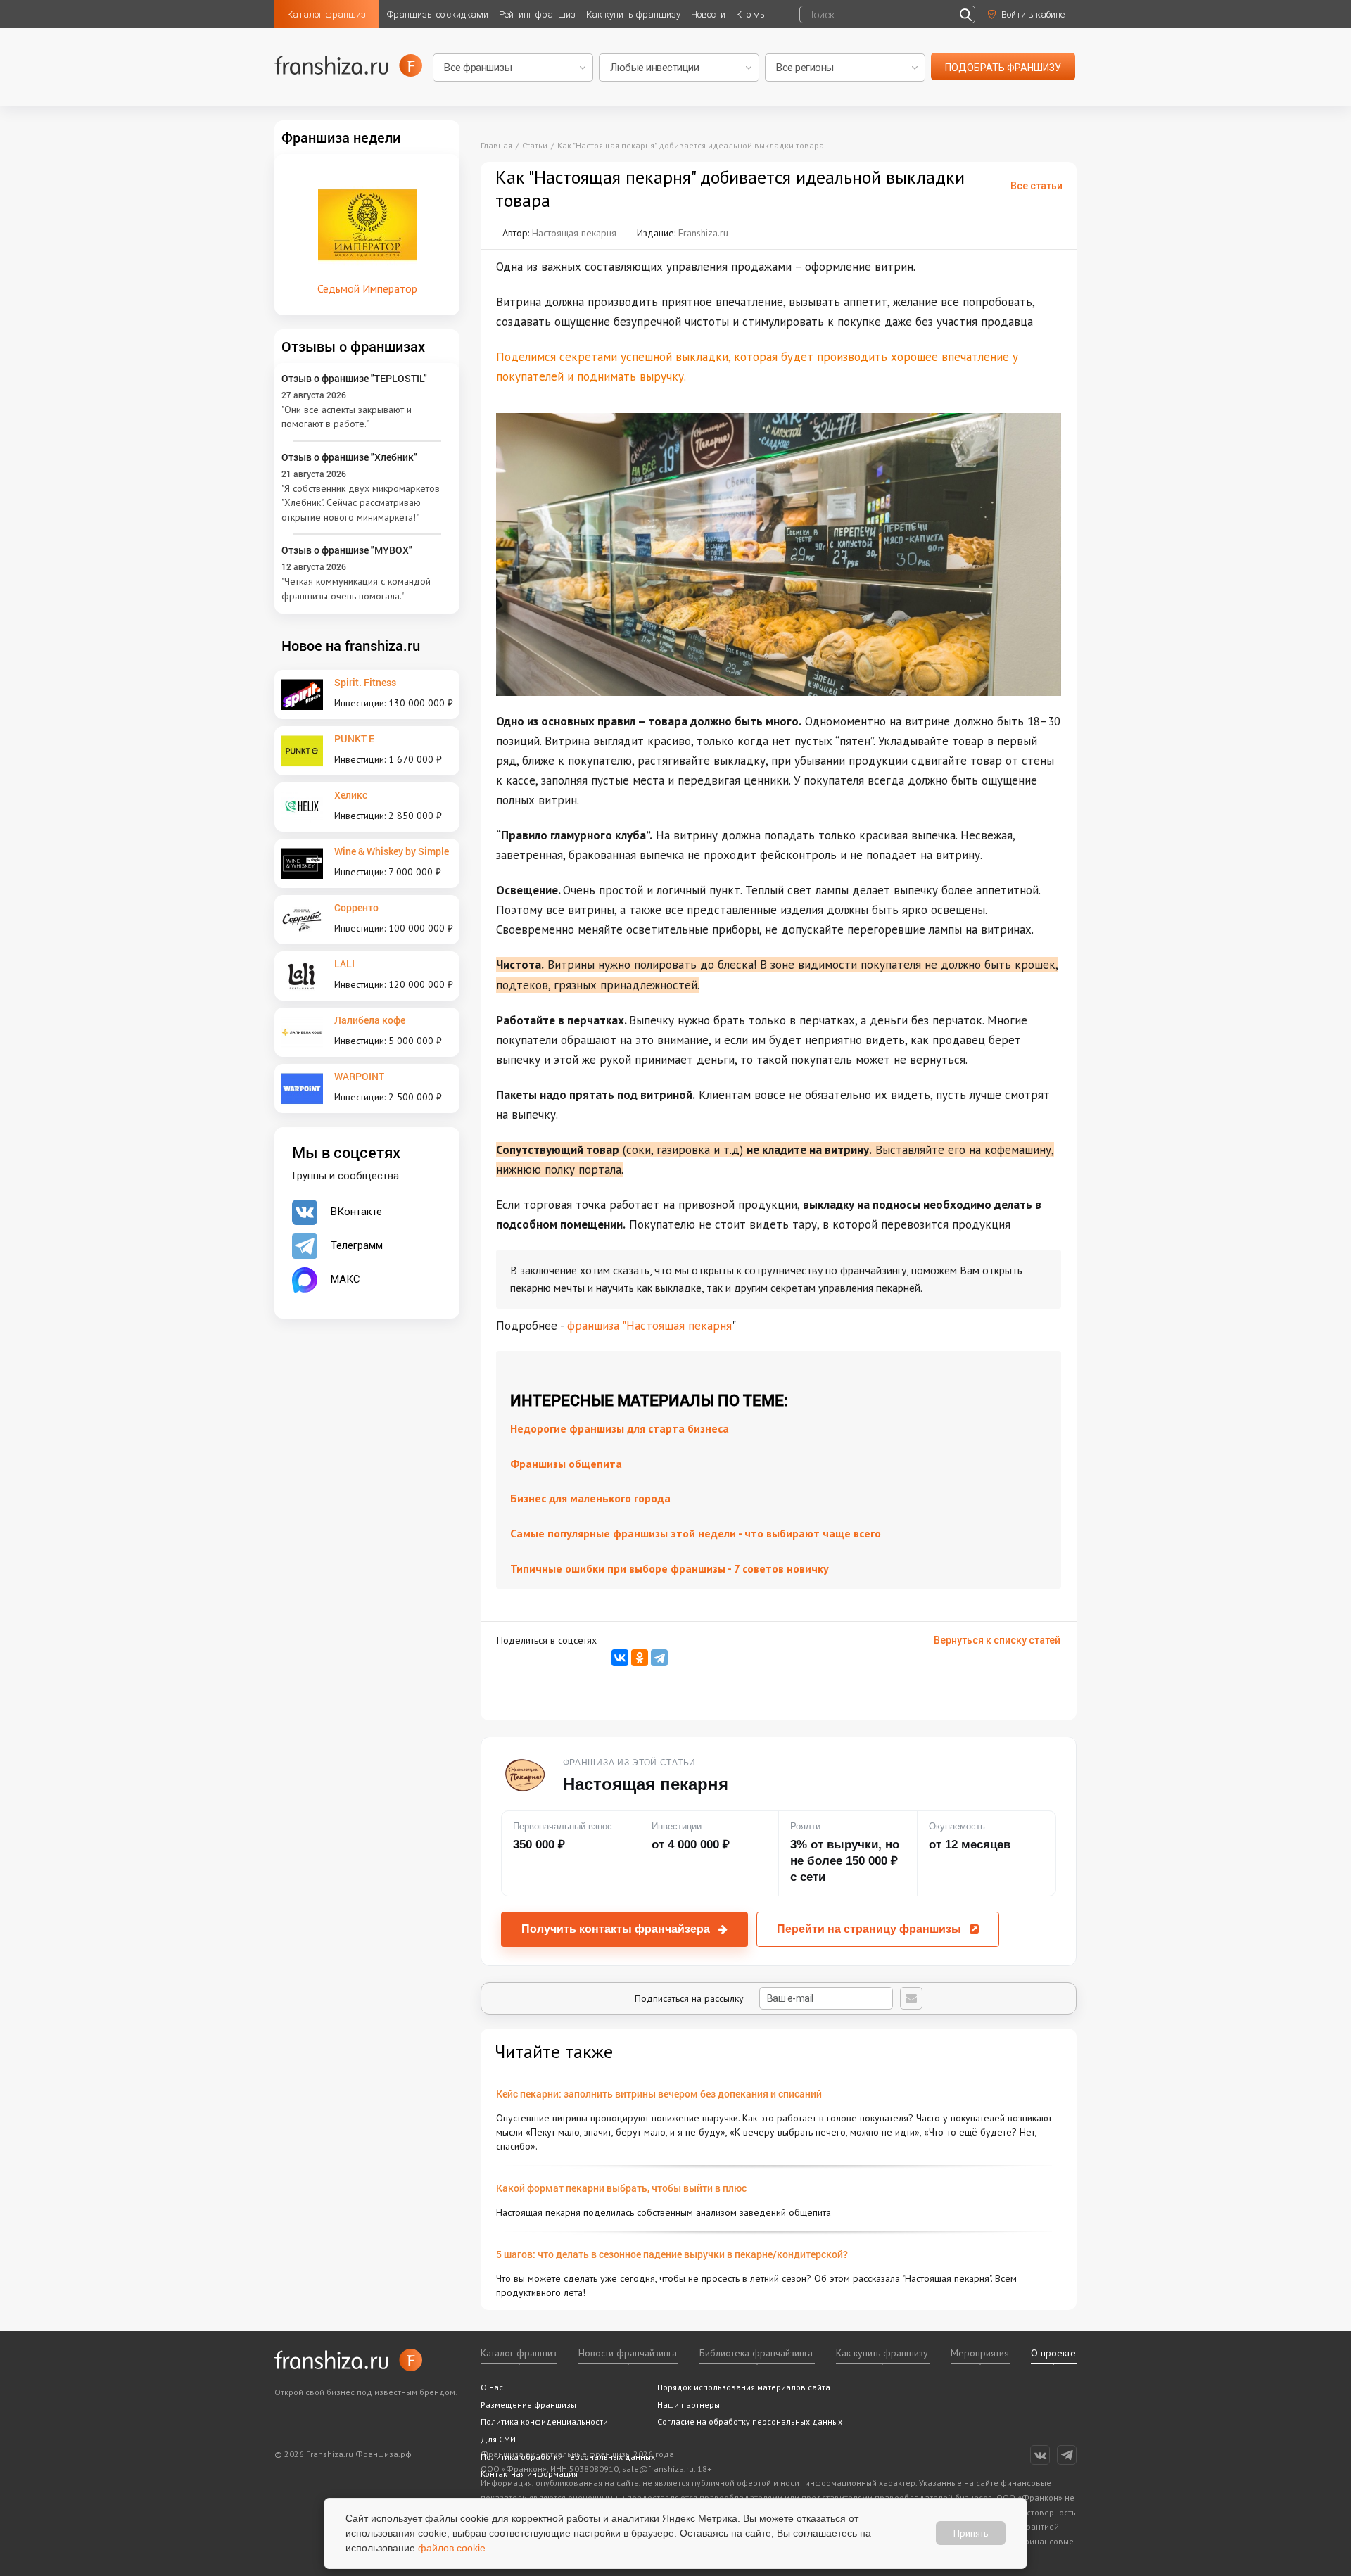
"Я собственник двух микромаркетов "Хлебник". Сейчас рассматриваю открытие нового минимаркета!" (361, 503)
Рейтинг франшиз (537, 14)
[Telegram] (659, 1658)
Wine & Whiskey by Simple (392, 851)
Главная (496, 145)
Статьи (535, 145)
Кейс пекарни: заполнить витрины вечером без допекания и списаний (659, 2094)
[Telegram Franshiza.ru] (1067, 2455)
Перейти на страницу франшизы (869, 1929)
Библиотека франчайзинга (756, 2353)
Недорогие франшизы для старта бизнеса (620, 1428)
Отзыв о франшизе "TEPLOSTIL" (354, 378)
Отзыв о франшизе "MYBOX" (347, 550)
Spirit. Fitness (365, 682)
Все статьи (1036, 186)
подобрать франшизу (1003, 68)
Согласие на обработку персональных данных (750, 2422)
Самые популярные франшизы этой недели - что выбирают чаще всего (696, 1533)
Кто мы (751, 14)
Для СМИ (498, 2439)
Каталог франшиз (326, 14)
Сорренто (356, 907)
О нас (492, 2387)
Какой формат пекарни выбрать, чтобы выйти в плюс (621, 2188)
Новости (708, 14)
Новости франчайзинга (628, 2353)
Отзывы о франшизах (353, 346)
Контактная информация (529, 2474)
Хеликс (351, 795)
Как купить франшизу (633, 14)
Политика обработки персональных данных (568, 2457)
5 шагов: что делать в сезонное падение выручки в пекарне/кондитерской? (672, 2254)
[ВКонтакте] (620, 1658)
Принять (971, 2533)
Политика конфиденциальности (544, 2422)
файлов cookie (452, 2548)
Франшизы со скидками (438, 14)
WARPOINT (359, 1076)
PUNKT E (354, 738)
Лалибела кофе (370, 1020)
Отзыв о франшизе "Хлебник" (349, 457)
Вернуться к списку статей (997, 1640)
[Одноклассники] (640, 1658)
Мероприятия (980, 2353)
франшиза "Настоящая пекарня (649, 1326)
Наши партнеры (689, 2405)
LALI (344, 964)
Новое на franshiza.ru (351, 645)
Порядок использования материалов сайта (744, 2387)
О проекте (1053, 2353)
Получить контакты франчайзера (616, 1929)
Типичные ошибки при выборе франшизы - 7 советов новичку (670, 1568)
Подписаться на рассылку (691, 1998)
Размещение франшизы (528, 2405)
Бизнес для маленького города (590, 1498)
